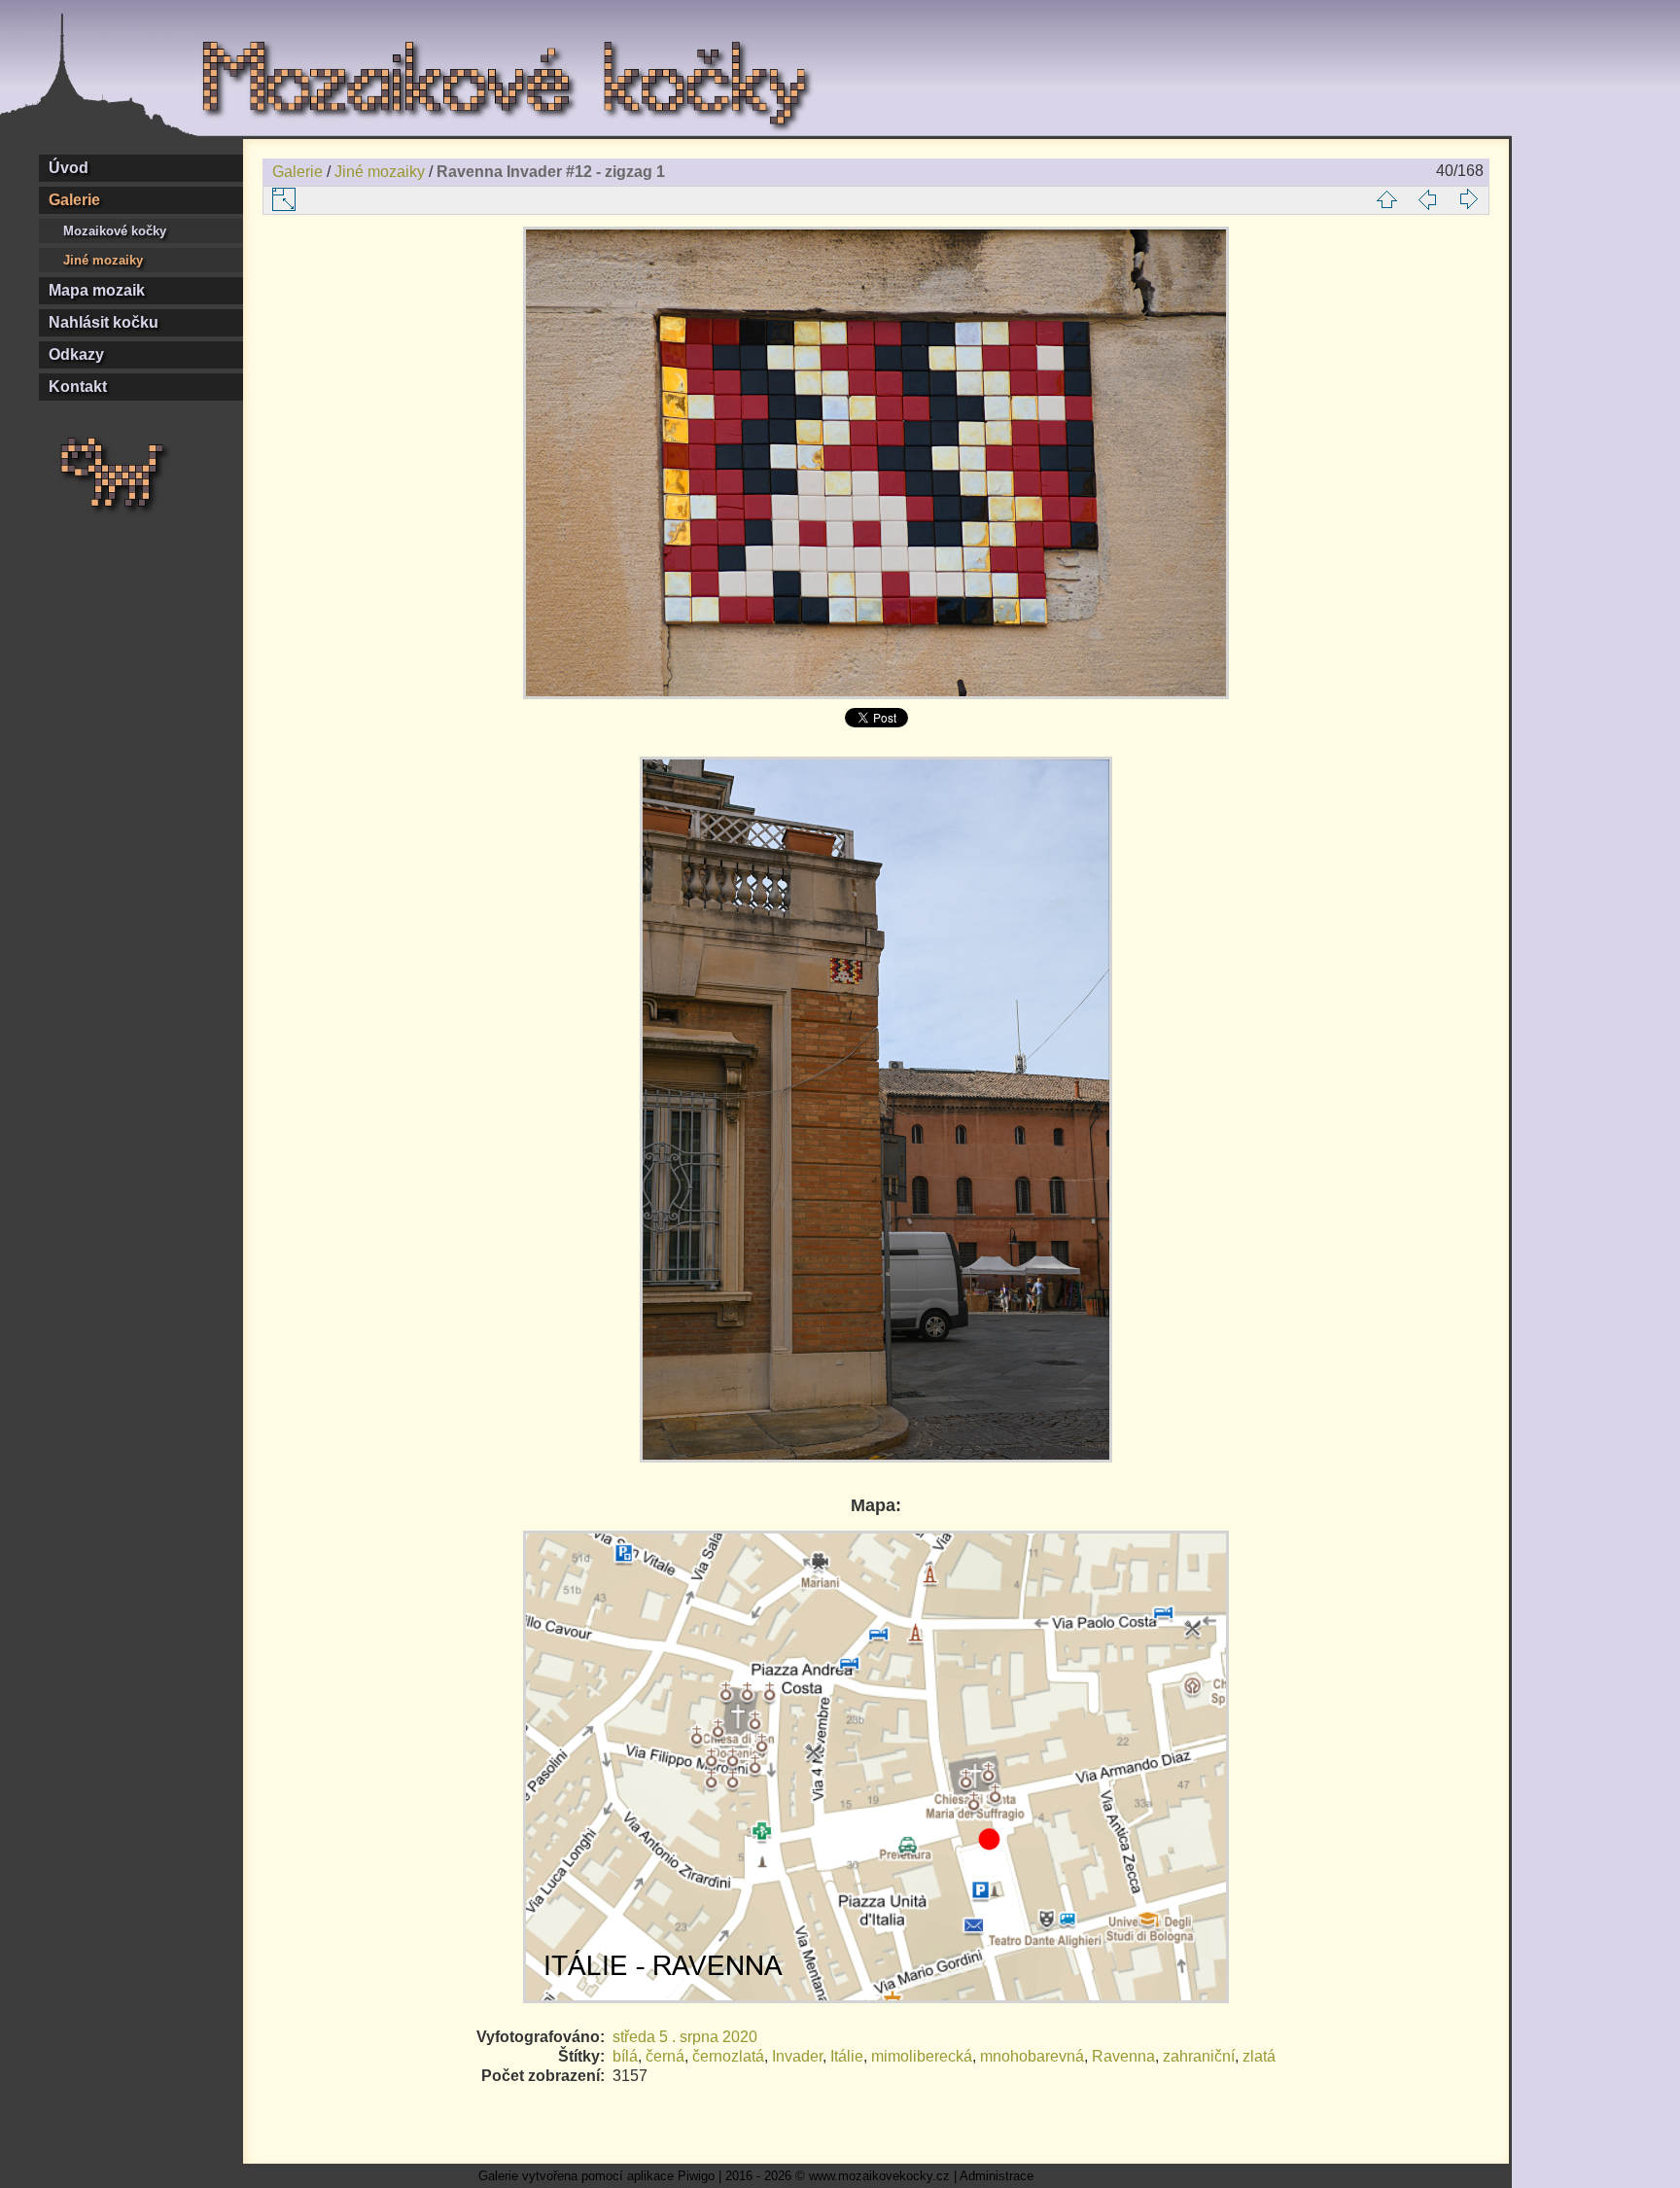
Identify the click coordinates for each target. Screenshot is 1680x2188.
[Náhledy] (1386, 199)
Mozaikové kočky (115, 231)
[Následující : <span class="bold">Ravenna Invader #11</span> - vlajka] (1468, 199)
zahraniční (1199, 2056)
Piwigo (696, 2176)
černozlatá (728, 2056)
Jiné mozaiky (103, 260)
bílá (625, 2056)
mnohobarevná (1032, 2056)
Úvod (69, 168)
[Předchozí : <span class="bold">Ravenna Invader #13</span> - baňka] (1427, 199)
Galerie (74, 200)
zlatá (1259, 2056)
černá (665, 2056)
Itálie (847, 2056)
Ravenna (1123, 2056)
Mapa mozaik (97, 290)
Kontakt (78, 387)
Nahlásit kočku (104, 322)
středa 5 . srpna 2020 (685, 2037)
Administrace (997, 2176)
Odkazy (76, 354)
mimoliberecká (922, 2056)
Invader (797, 2056)
